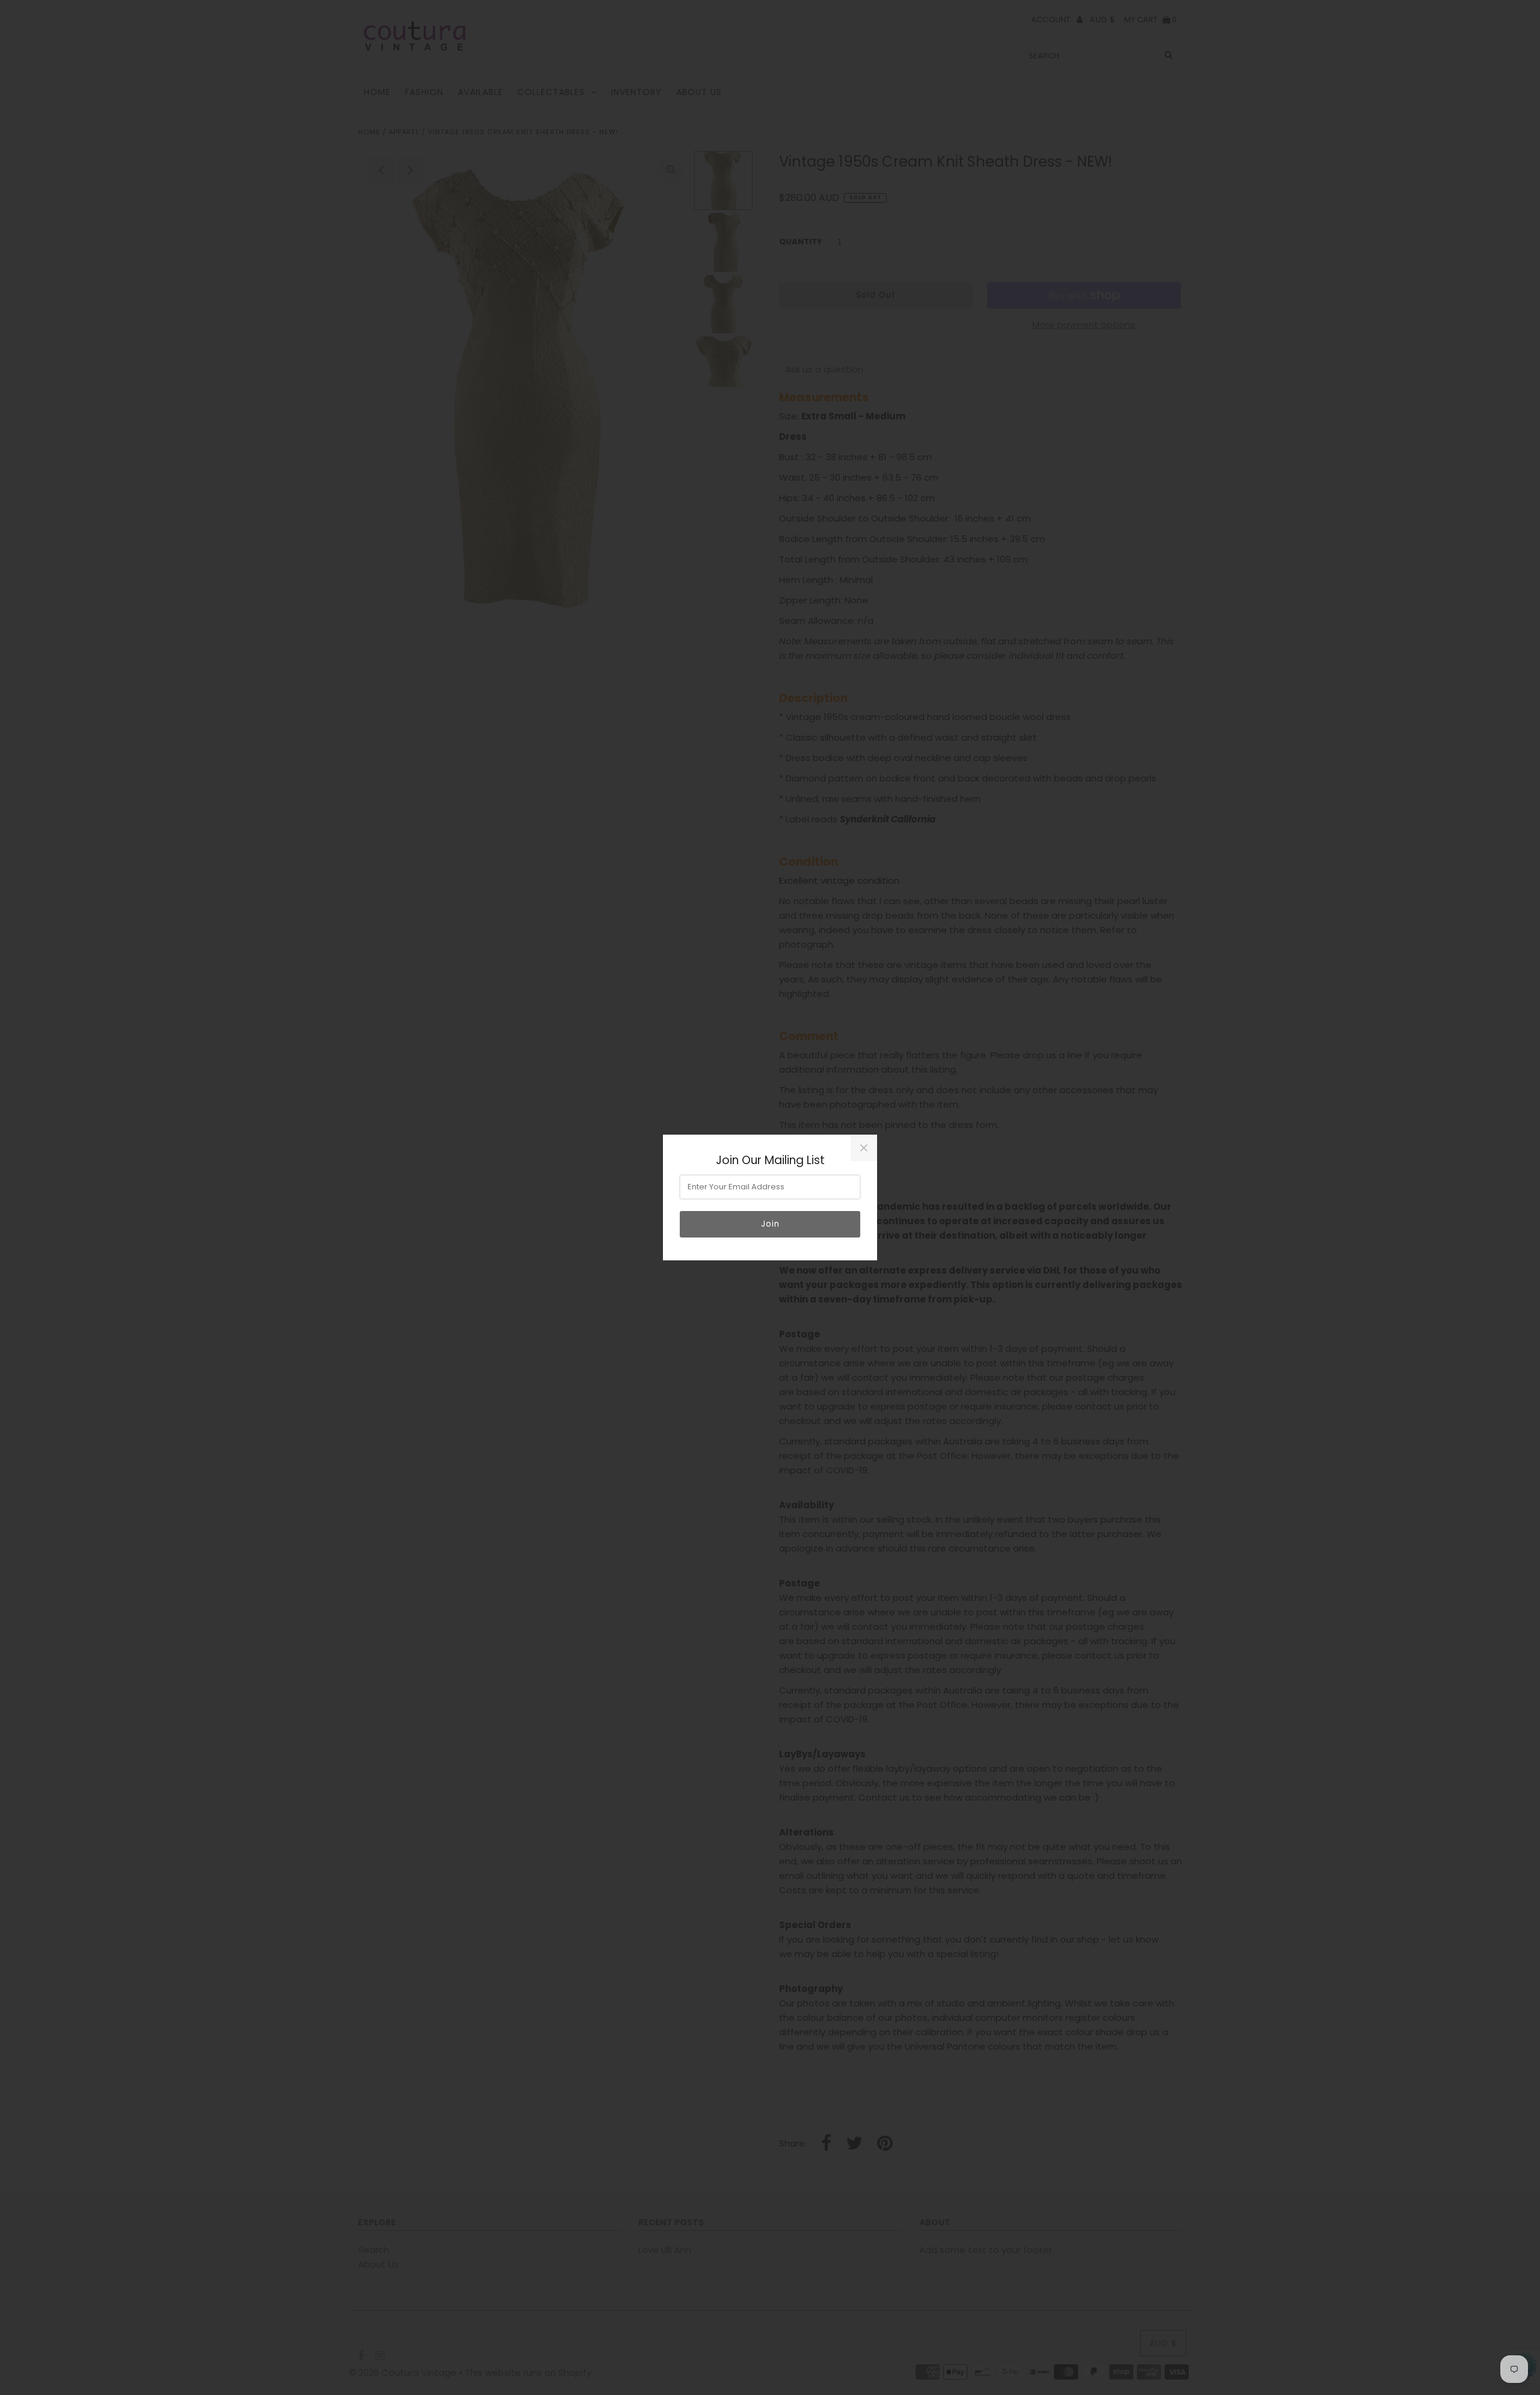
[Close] (864, 1148)
